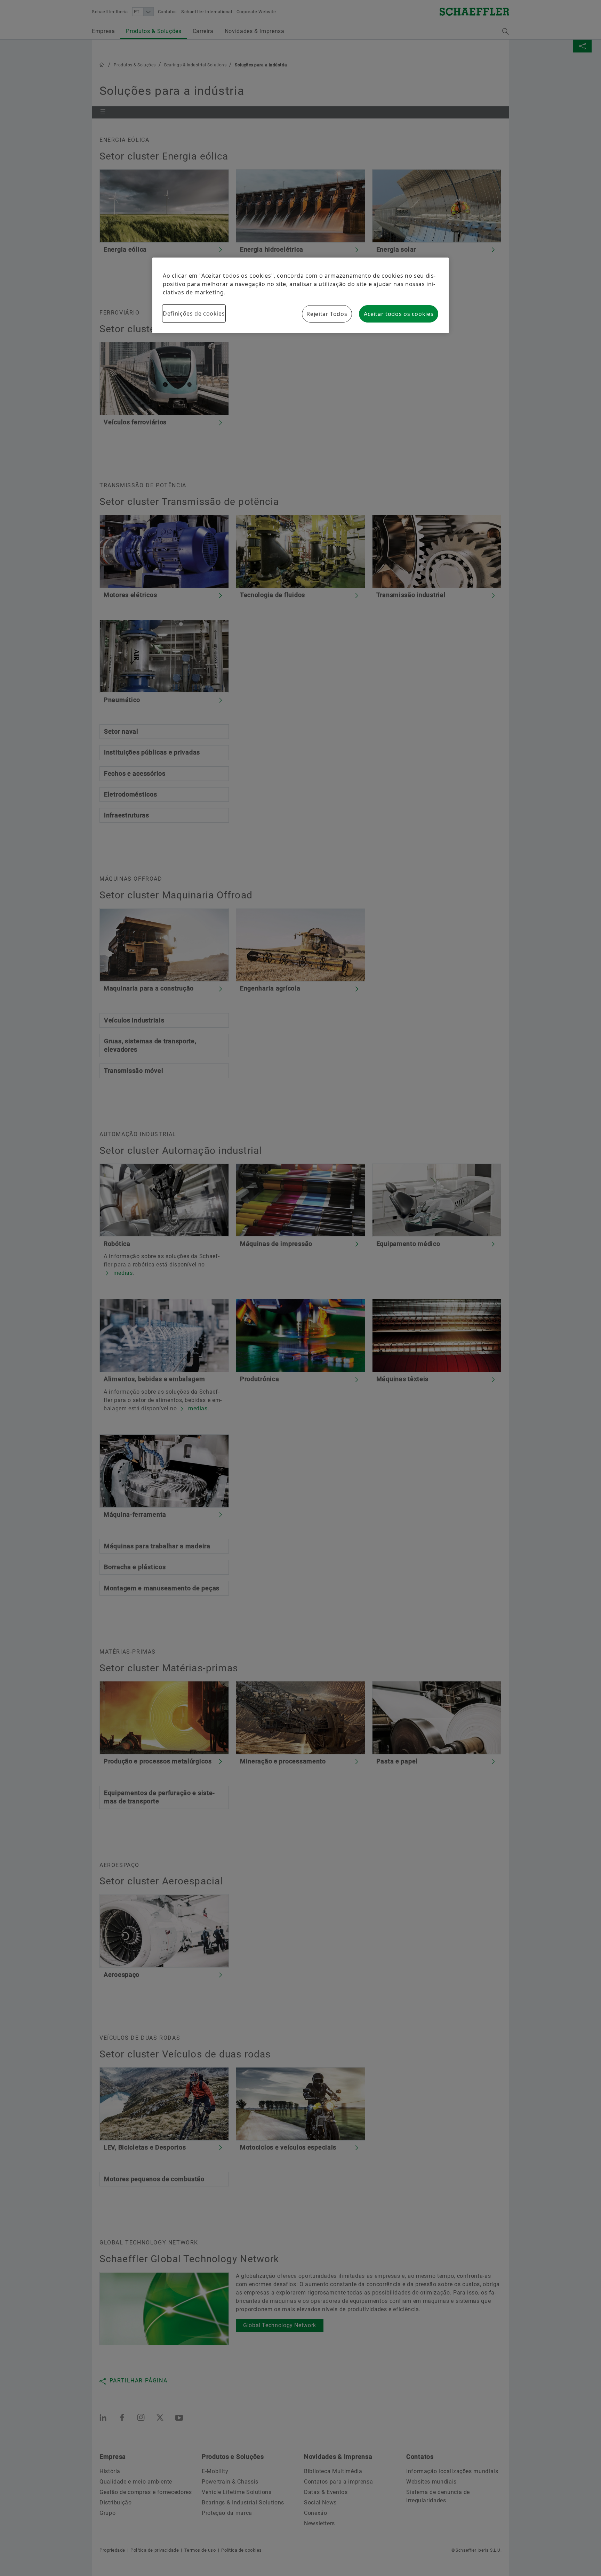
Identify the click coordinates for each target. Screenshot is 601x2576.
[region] (300, 295)
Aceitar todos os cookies (399, 314)
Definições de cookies (194, 313)
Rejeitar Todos (327, 314)
